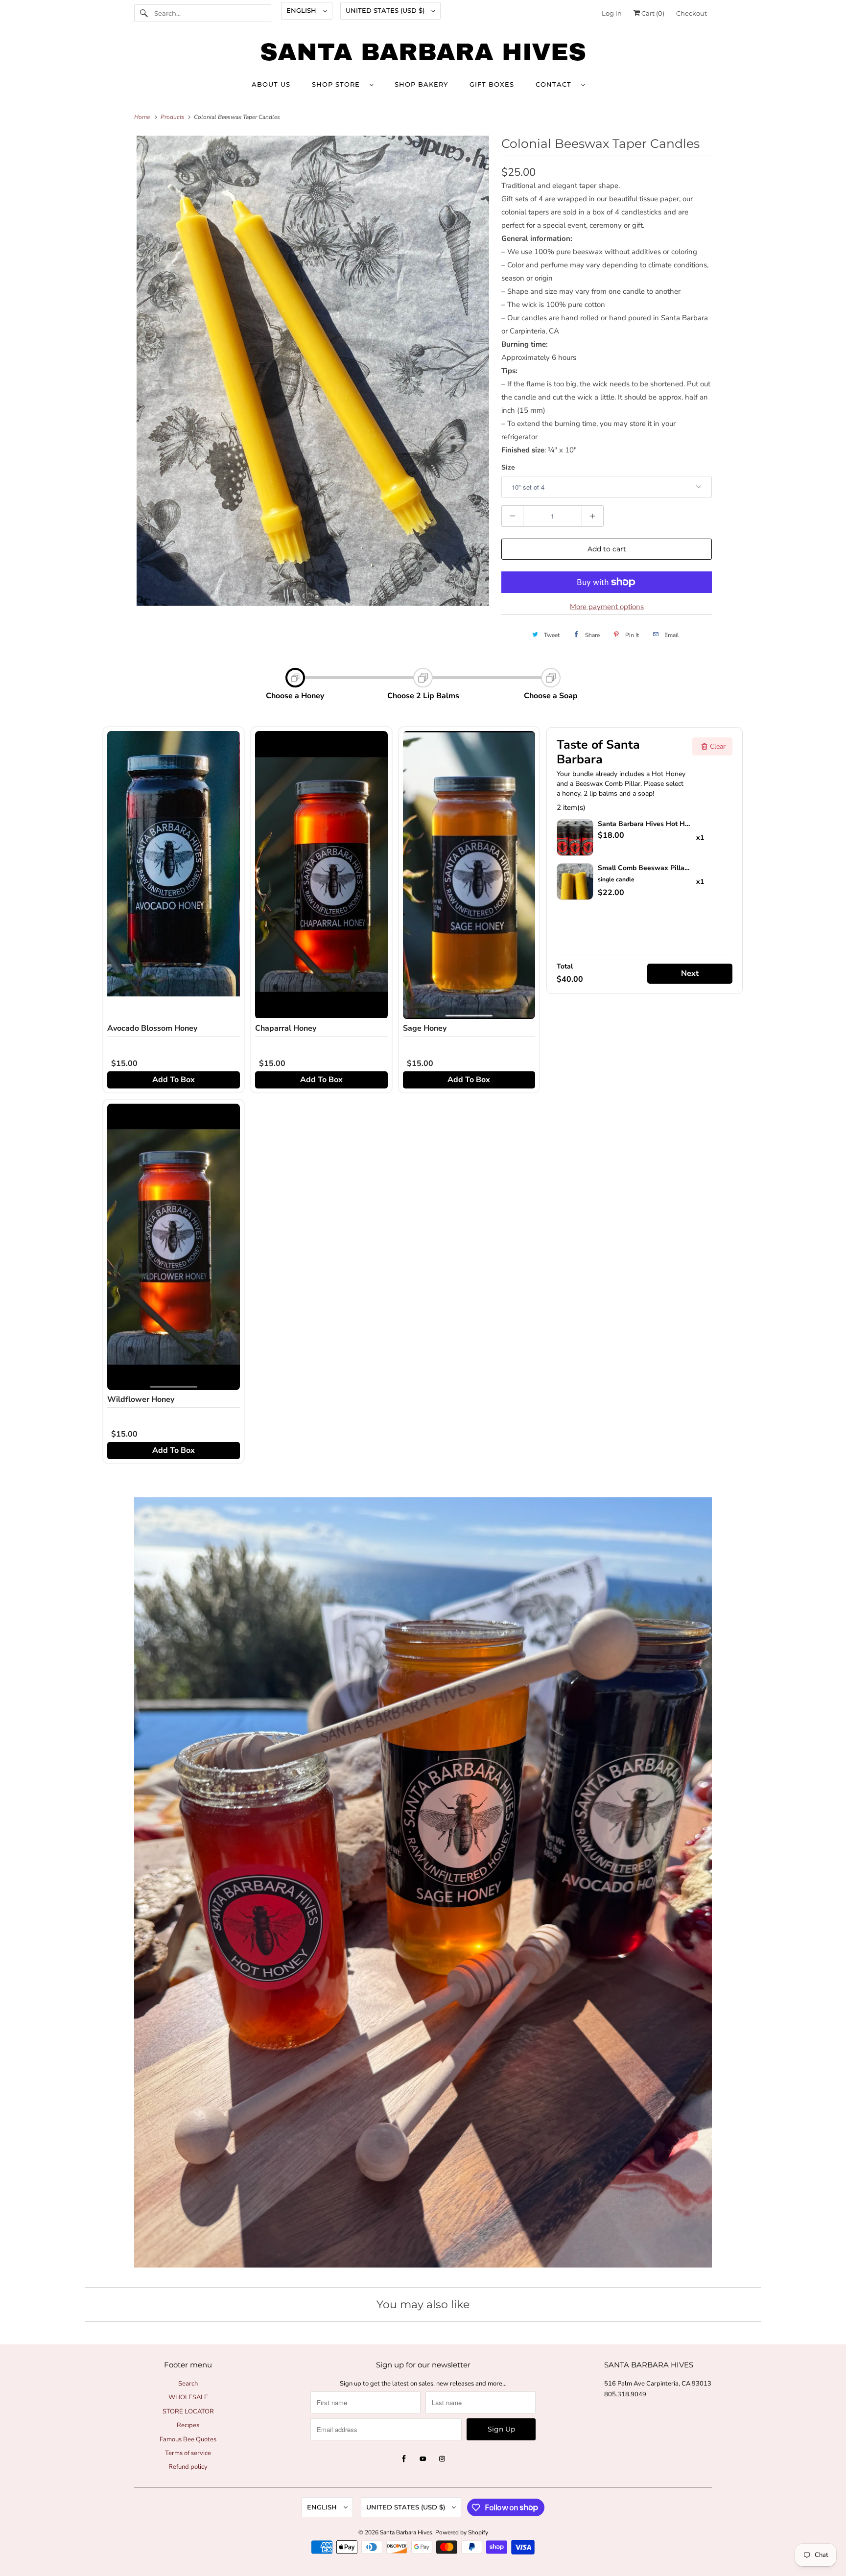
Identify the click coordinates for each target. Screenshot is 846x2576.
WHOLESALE (188, 2397)
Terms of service (188, 2453)
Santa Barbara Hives (406, 2532)
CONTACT (556, 84)
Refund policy (188, 2467)
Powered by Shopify (462, 2532)
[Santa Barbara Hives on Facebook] (404, 2459)
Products (173, 117)
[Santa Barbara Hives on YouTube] (423, 2459)
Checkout (692, 13)
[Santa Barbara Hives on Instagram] (442, 2459)
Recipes (188, 2425)
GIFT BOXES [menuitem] (492, 84)
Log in (612, 13)
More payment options (607, 607)
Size (508, 467)
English (302, 10)
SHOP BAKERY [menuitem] (421, 84)
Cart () (652, 13)
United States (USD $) (386, 10)
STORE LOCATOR (188, 2411)
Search (188, 2384)
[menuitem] (342, 84)
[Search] (144, 13)
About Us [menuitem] (271, 84)
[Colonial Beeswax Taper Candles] (313, 371)
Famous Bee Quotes (188, 2439)
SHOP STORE (338, 84)
